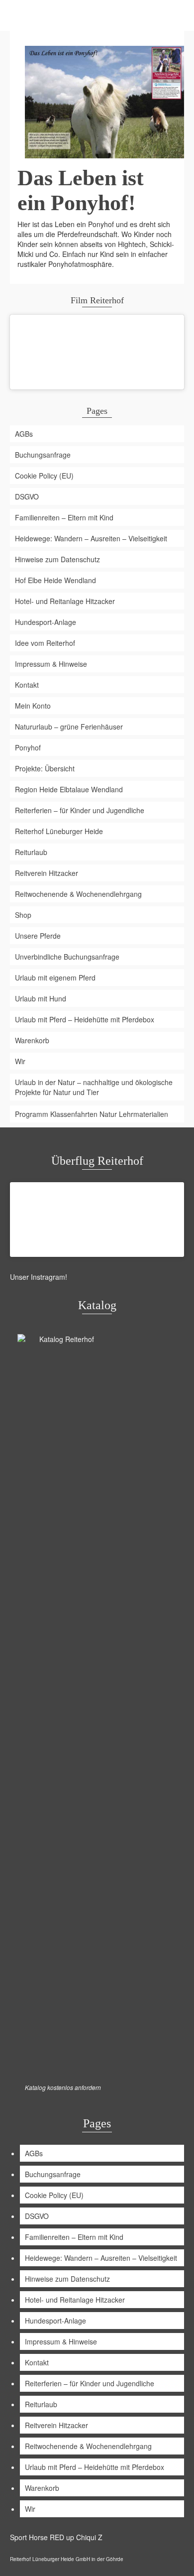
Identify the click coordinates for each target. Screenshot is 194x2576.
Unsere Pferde (38, 936)
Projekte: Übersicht (45, 768)
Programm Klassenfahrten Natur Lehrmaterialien (92, 1114)
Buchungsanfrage (43, 455)
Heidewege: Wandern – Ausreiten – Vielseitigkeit (91, 538)
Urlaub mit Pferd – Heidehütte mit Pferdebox (85, 1019)
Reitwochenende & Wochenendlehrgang (78, 894)
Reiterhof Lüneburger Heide (59, 831)
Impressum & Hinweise (51, 664)
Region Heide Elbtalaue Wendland (69, 789)
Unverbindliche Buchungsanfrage (67, 957)
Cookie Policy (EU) (44, 476)
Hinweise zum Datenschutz (57, 559)
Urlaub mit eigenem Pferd (55, 978)
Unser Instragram (38, 1277)
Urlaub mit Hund (41, 998)
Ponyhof (28, 747)
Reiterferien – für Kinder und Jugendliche (80, 810)
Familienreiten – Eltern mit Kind (64, 517)
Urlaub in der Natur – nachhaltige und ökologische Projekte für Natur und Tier (94, 1087)
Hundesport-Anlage (46, 622)
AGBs (24, 434)
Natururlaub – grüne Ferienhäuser (69, 727)
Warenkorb (32, 1040)
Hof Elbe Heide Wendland (55, 580)
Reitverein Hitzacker (47, 873)
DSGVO (27, 496)
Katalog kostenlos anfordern (63, 2087)
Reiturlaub (31, 852)
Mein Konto (33, 706)
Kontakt (27, 685)
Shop (23, 915)
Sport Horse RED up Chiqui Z (56, 2537)
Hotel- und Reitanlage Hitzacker (65, 601)
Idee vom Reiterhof (45, 643)
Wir (20, 1061)
